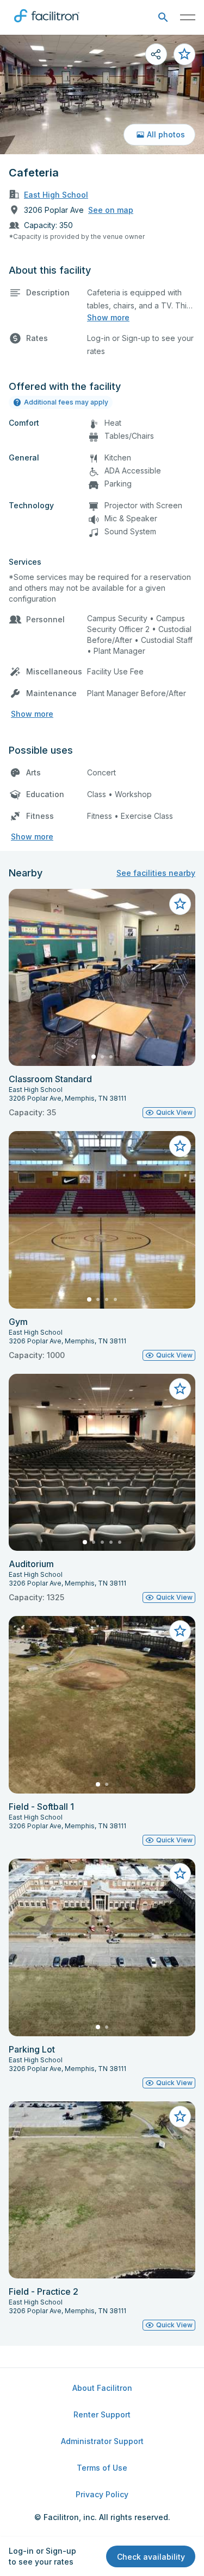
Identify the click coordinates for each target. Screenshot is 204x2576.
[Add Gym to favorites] (180, 1146)
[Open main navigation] (188, 17)
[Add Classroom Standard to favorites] (180, 904)
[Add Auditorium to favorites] (180, 1389)
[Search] (163, 18)
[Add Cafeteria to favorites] (184, 54)
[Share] (156, 54)
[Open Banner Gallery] (102, 94)
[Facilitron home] (47, 24)
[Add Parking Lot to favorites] (180, 1874)
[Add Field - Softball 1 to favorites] (180, 1631)
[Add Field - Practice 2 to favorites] (180, 2117)
